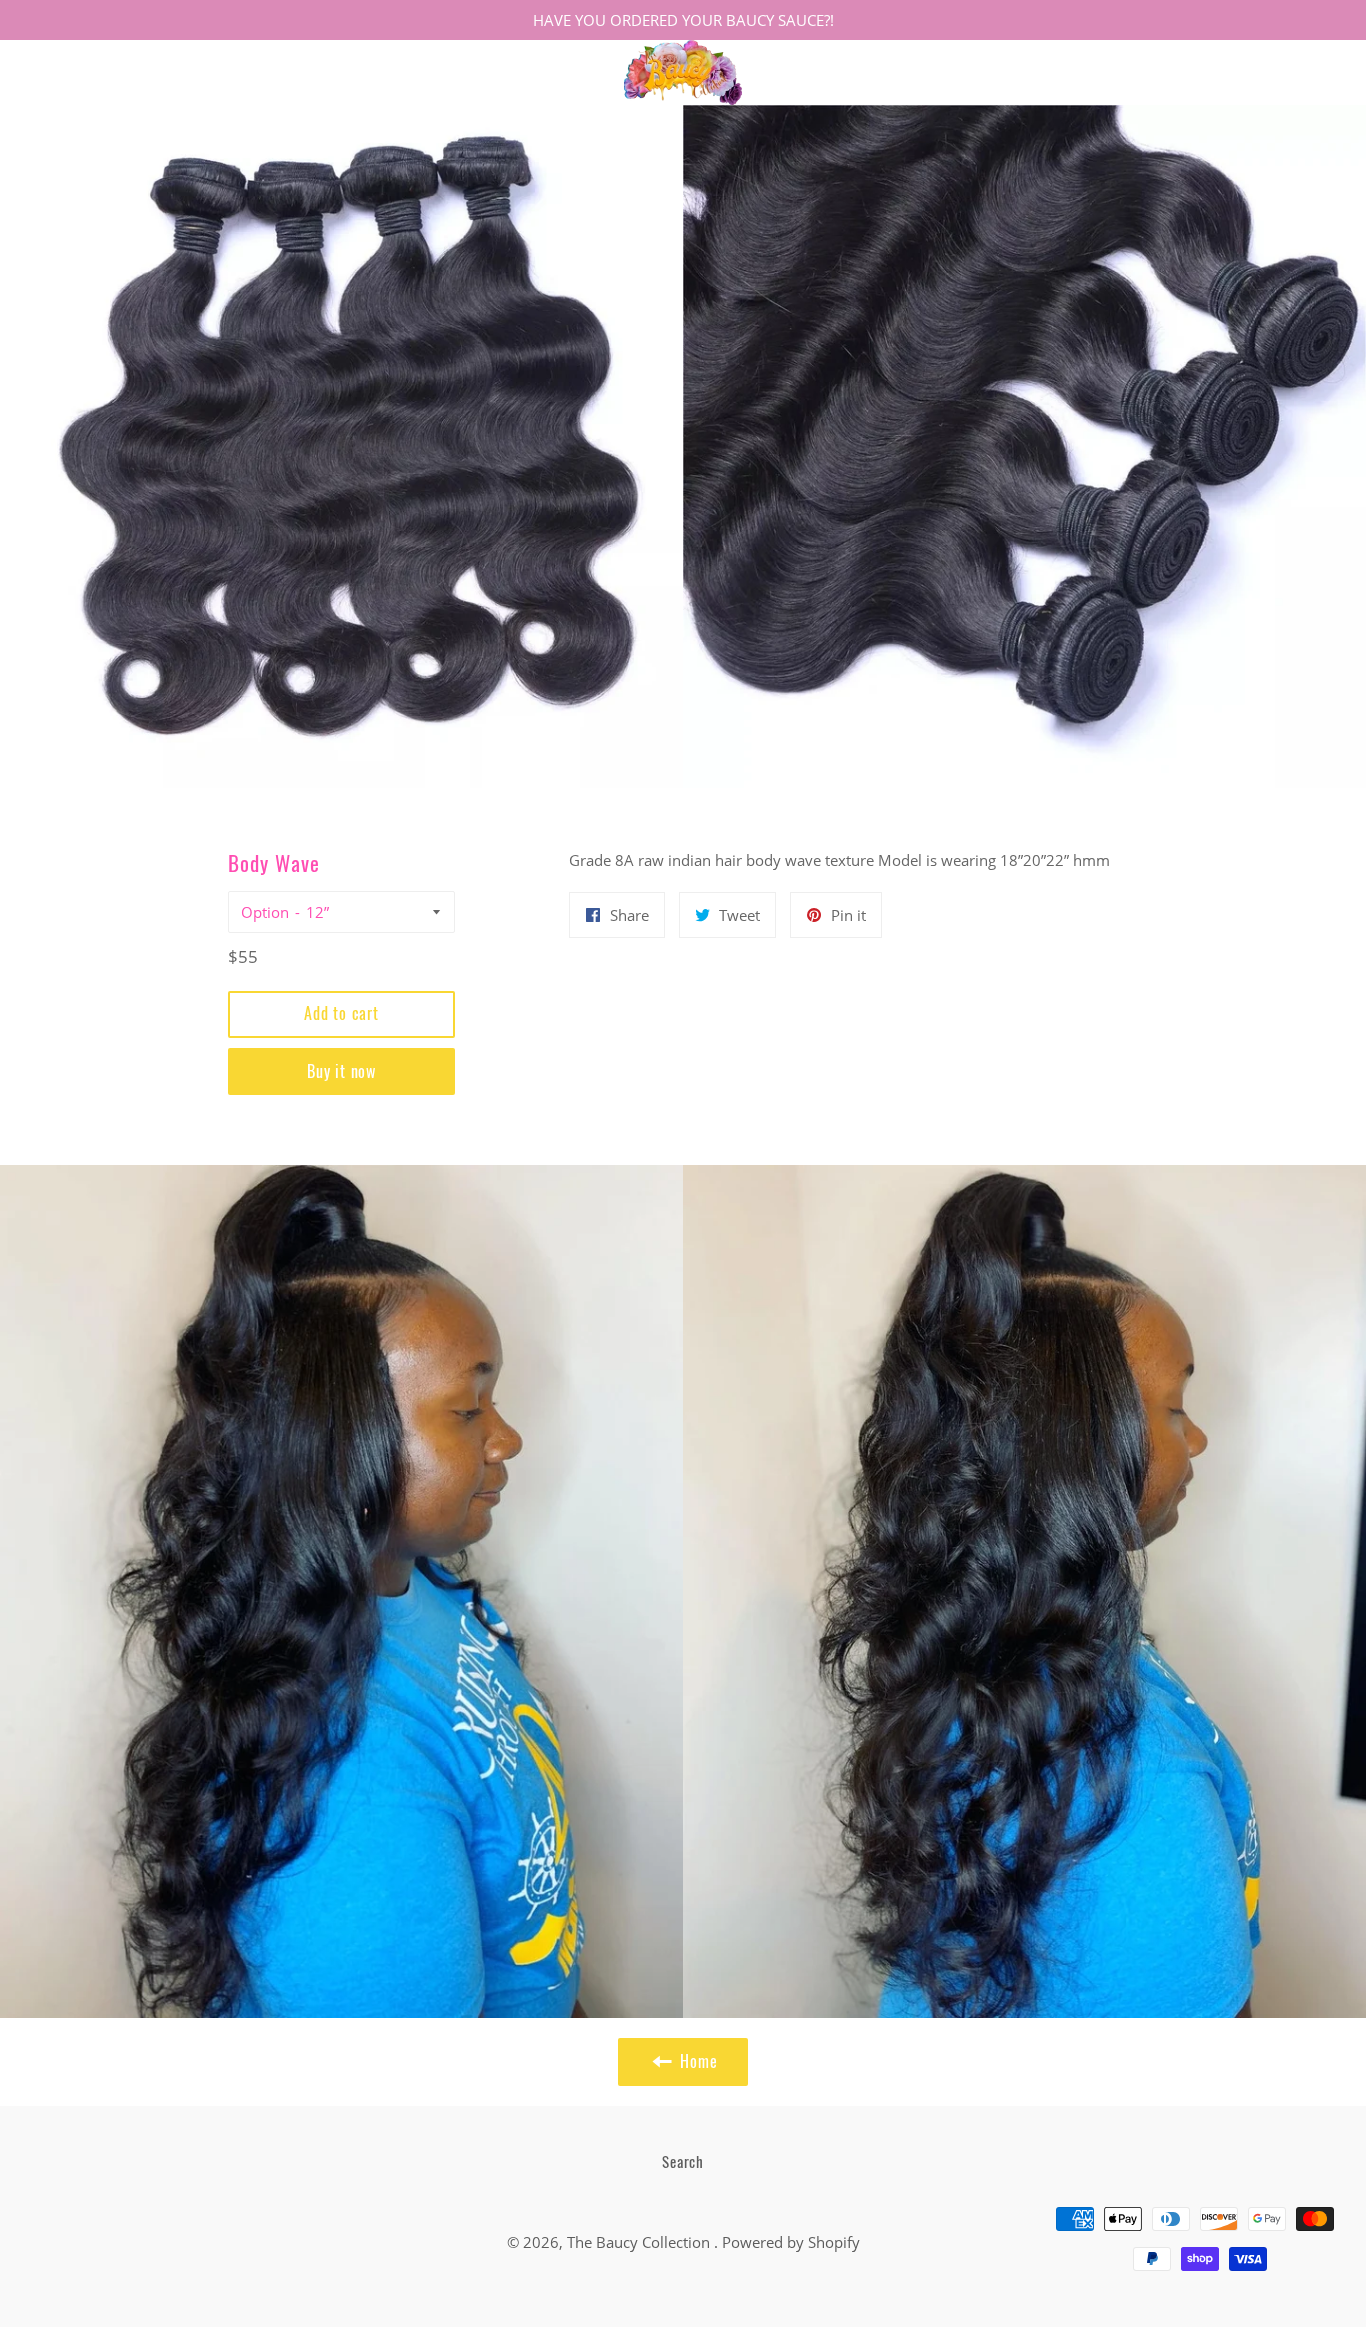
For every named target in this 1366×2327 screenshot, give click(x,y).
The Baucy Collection (640, 2242)
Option (265, 912)
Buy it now (341, 1071)
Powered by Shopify (791, 2242)
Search (683, 2161)
